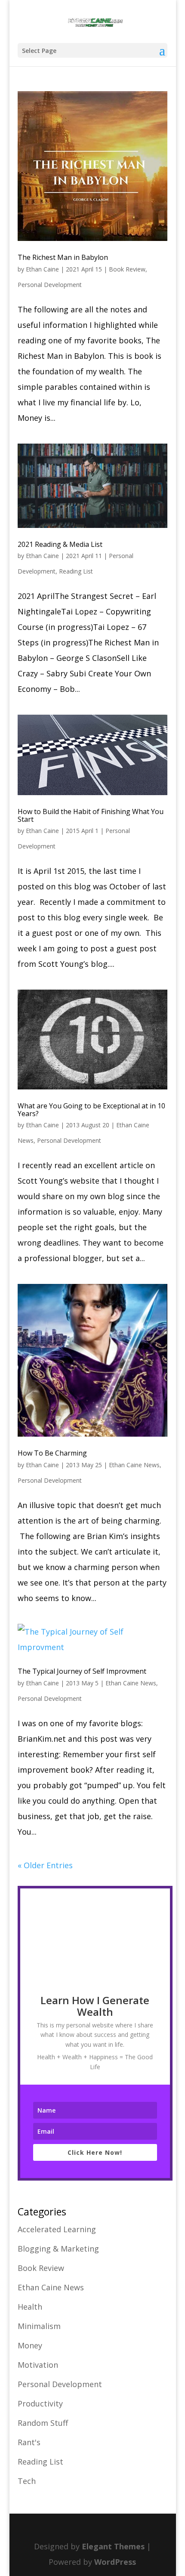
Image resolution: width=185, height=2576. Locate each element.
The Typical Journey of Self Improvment (82, 1671)
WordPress (115, 2562)
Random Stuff (43, 2423)
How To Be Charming (52, 1453)
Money (30, 2345)
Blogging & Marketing (58, 2249)
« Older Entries (45, 1865)
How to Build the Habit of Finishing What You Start (91, 815)
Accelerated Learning (57, 2229)
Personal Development (50, 285)
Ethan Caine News (134, 1465)
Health (30, 2307)
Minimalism (39, 2326)
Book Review (127, 269)
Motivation (38, 2365)
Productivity (40, 2403)
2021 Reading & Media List (60, 544)
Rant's (29, 2442)
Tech (27, 2481)
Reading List (76, 571)
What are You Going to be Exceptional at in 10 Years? (91, 1110)
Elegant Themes (113, 2546)
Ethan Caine (42, 269)
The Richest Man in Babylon (63, 257)
